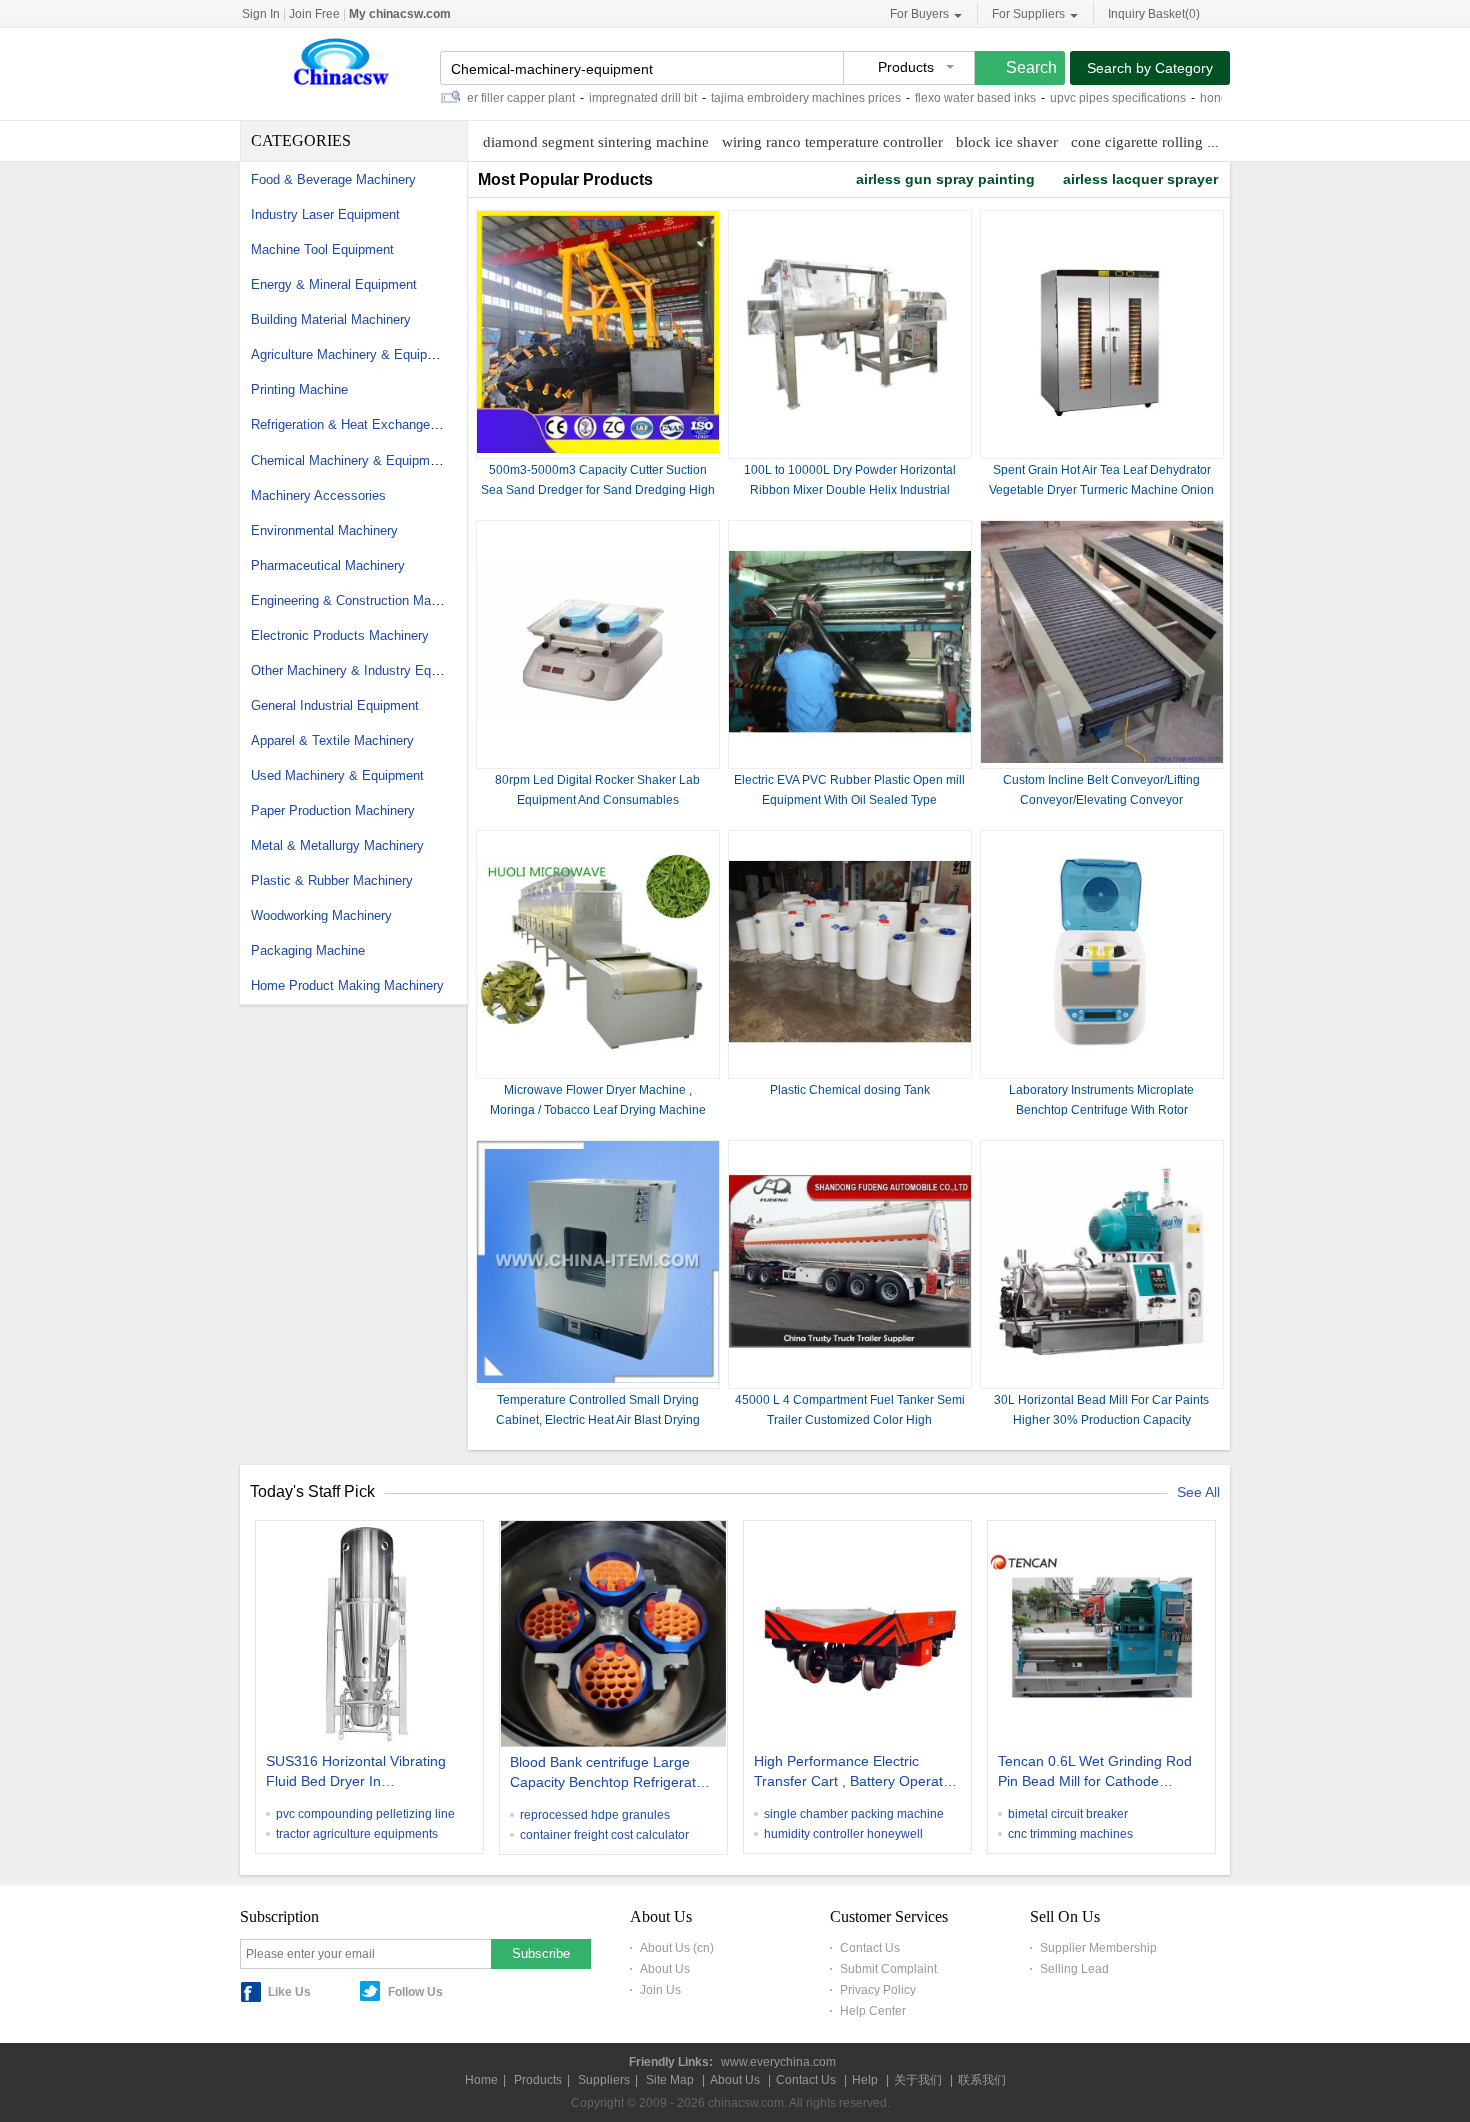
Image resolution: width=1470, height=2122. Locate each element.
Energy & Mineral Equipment (334, 284)
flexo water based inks (935, 98)
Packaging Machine (308, 950)
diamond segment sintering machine (596, 142)
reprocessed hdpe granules (595, 1815)
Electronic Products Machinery (340, 635)
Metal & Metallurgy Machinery (337, 845)
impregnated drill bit (603, 98)
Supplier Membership (1098, 1948)
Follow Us (415, 1992)
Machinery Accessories (318, 495)
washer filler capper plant (466, 98)
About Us (665, 1969)
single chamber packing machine (854, 1814)
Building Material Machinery (331, 319)
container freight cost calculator (604, 1835)
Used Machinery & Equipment (337, 775)
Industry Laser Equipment (325, 214)
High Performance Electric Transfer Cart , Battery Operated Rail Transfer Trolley (856, 1773)
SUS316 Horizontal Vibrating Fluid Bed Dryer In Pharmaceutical (356, 1773)
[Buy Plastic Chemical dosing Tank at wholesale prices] (850, 1069)
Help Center (873, 2011)
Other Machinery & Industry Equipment (364, 670)
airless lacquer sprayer (1140, 179)
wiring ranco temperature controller (832, 142)
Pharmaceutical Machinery (328, 565)
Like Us (289, 1992)
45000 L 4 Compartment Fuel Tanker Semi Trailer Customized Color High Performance (850, 1420)
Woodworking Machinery (321, 915)
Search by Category (1150, 68)
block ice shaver (1007, 142)
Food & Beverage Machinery (333, 179)
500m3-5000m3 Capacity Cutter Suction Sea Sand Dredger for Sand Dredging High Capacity (598, 490)
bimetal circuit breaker (1068, 1814)
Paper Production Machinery (333, 810)
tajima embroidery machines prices (766, 98)
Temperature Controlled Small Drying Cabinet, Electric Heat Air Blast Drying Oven (598, 1420)
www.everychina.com (778, 2062)
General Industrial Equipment (335, 705)
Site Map (670, 2080)
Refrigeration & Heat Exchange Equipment (373, 424)
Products (538, 2080)
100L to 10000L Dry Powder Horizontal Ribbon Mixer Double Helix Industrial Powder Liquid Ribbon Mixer (850, 490)
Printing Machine (299, 389)
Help (865, 2080)
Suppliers (604, 2080)
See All (1198, 1492)
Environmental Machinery (324, 530)
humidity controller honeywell (843, 1834)
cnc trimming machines (1070, 1834)
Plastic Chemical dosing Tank (850, 1090)
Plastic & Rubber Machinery (332, 880)
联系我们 (982, 2080)
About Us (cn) (677, 1948)
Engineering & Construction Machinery (362, 600)
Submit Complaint (888, 1969)
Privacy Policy (878, 1990)
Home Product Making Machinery (347, 985)
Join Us (660, 1990)
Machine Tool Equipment (322, 249)
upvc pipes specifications (1078, 98)
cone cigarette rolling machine (1165, 142)
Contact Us (870, 1948)
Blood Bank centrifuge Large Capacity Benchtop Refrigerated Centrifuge (611, 1774)
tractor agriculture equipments (357, 1834)
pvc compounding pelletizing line (365, 1814)
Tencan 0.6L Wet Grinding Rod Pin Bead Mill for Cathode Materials (1095, 1773)
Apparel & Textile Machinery (332, 740)
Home (481, 2080)
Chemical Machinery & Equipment (349, 460)
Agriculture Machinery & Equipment (353, 354)
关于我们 (918, 2080)
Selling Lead (1074, 1969)
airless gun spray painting (945, 179)
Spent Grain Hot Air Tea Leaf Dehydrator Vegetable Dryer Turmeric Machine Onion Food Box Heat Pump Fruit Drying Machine (1102, 490)
